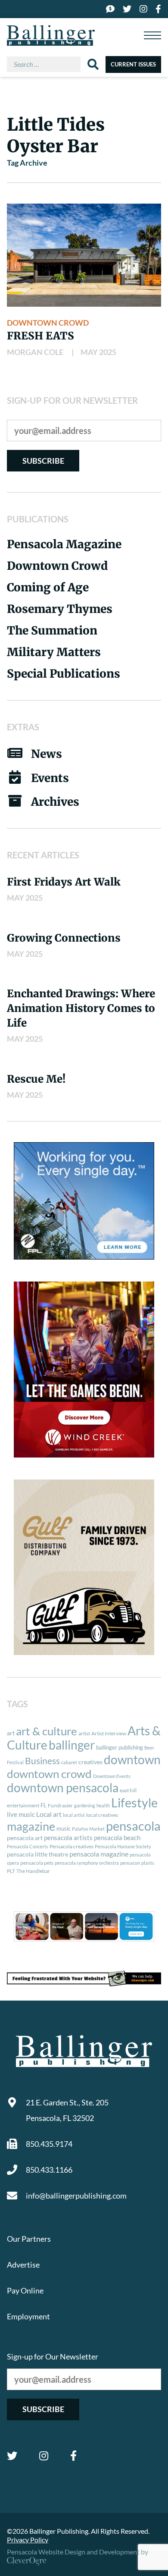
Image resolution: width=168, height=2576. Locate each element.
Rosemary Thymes (60, 609)
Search (93, 64)
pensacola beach (117, 1838)
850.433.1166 (49, 2170)
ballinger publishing (120, 1747)
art (11, 1733)
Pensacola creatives (72, 1846)
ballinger (72, 1745)
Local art (49, 1814)
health (103, 1805)
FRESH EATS (40, 336)
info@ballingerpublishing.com (76, 2196)
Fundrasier (60, 1805)
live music (21, 1814)
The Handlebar (33, 1871)
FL (44, 1805)
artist (84, 1733)
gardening (85, 1805)
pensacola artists (68, 1838)
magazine (31, 1826)
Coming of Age (48, 587)
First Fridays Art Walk (64, 882)
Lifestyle (134, 1802)
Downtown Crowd (48, 323)
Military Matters (54, 652)
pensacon (130, 1863)
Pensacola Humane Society (123, 1846)
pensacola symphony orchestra (87, 1863)
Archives (55, 802)
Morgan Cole (35, 352)
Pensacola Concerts (28, 1846)
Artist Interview (109, 1733)
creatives (90, 1762)
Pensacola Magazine (64, 544)
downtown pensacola (63, 1788)
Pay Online (25, 2290)
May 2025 (98, 352)
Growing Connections (64, 938)
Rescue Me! (36, 1079)
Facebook (73, 2456)
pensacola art (25, 1838)
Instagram (44, 2456)
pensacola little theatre (37, 1854)
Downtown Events (112, 1776)
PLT (11, 1871)
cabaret (69, 1762)
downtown (132, 1759)
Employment (28, 2316)
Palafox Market (88, 1829)
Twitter (12, 2456)
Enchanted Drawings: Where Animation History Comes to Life (81, 1008)
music (64, 1828)
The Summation (52, 630)
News (47, 754)
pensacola (133, 1826)
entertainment (23, 1805)
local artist (74, 1815)
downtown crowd (49, 1774)
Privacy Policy (28, 2540)
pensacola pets (37, 1863)
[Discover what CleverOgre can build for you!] (84, 1978)
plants (148, 1863)
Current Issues (133, 64)
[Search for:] (47, 64)
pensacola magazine (99, 1854)
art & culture (47, 1731)
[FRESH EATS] (84, 255)
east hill (128, 1790)
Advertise (23, 2265)
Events (50, 778)
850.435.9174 (49, 2144)
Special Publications (64, 674)
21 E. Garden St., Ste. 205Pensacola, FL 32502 (67, 2110)
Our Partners (29, 2239)
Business (42, 1761)
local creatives (102, 1815)
